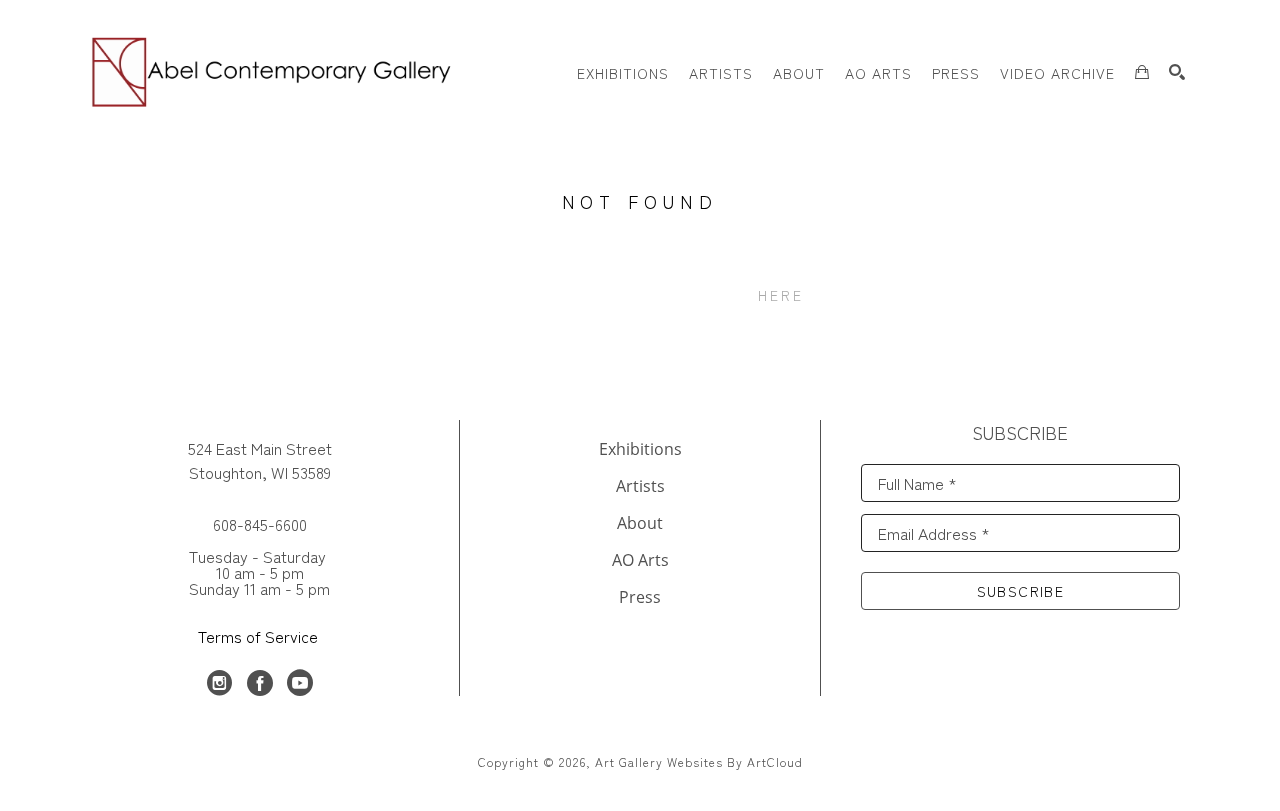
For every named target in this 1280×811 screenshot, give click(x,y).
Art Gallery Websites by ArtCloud (699, 761)
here (781, 295)
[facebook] (260, 683)
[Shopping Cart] (1142, 72)
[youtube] (300, 683)
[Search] (1177, 72)
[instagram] (220, 683)
